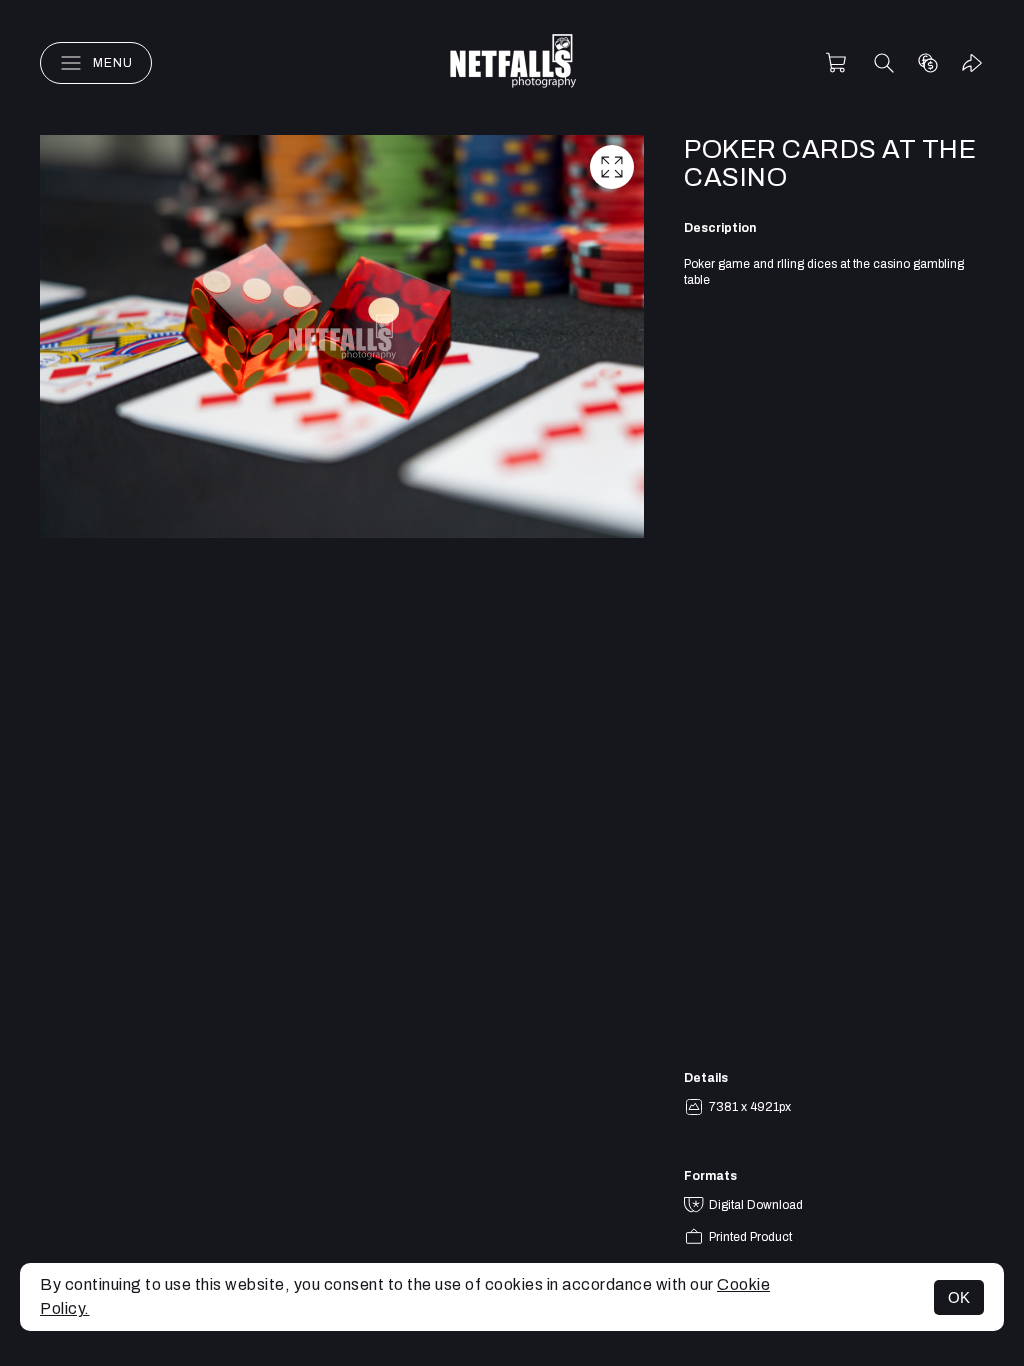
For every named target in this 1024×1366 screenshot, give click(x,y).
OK (959, 1297)
